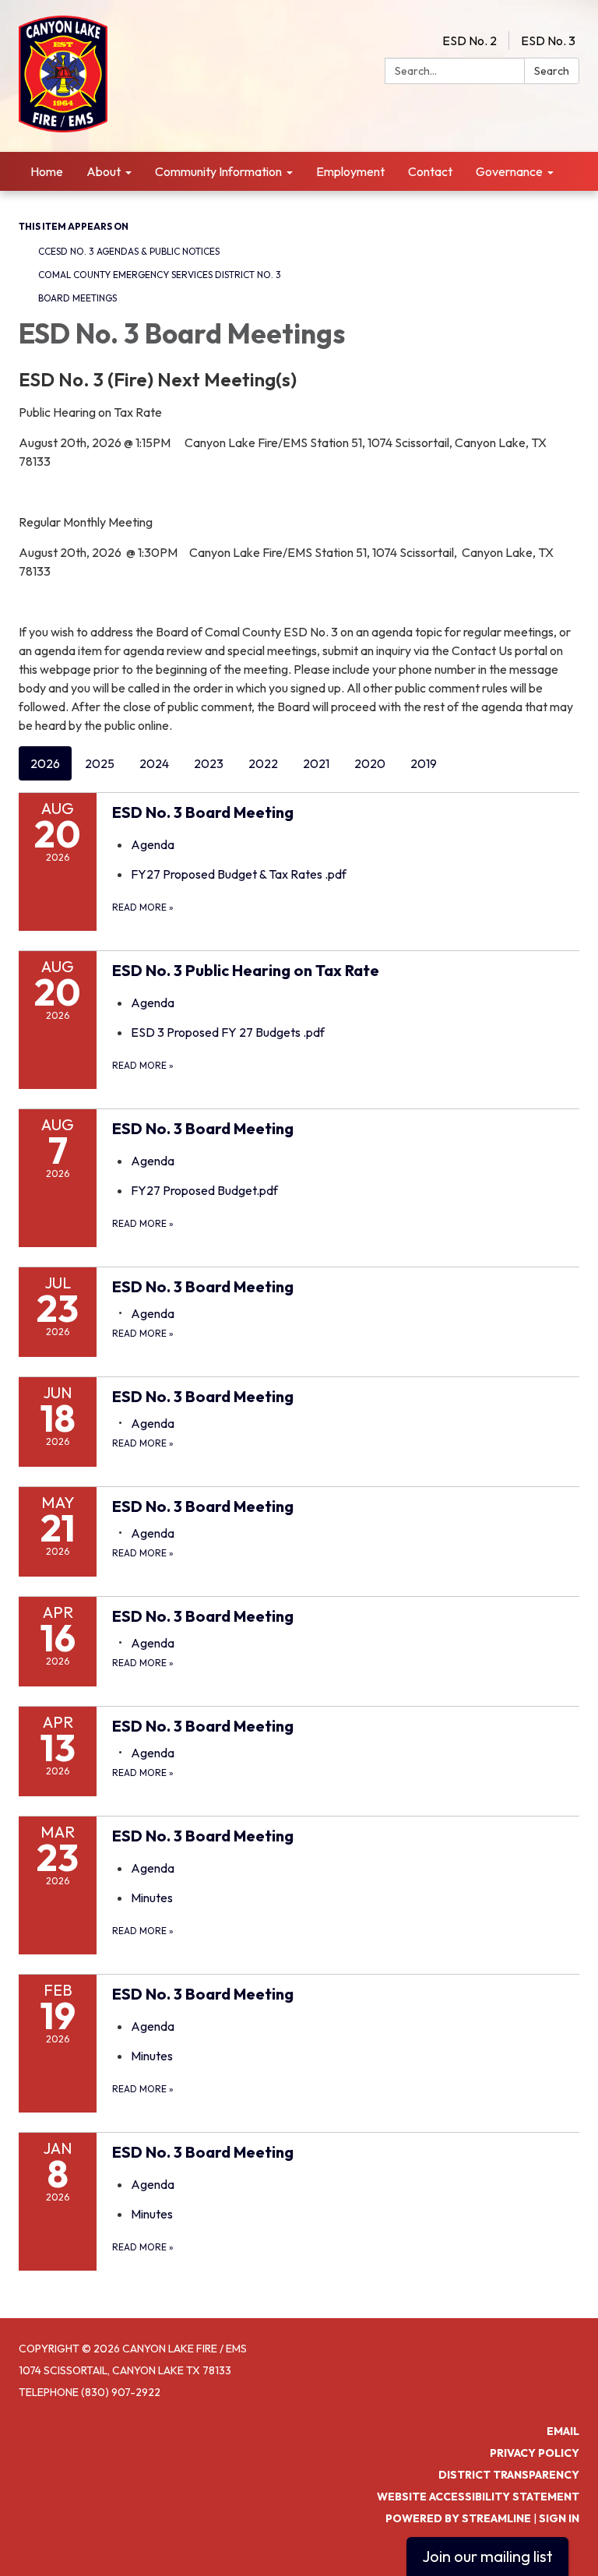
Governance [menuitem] (509, 171)
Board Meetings (77, 298)
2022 (263, 763)
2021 (316, 763)
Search (552, 71)
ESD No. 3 (548, 41)
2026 (45, 763)
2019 (424, 763)
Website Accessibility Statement (478, 2497)
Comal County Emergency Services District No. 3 (160, 275)
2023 (209, 763)
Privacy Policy (535, 2453)
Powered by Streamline (458, 2518)
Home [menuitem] (47, 171)
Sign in (559, 2518)
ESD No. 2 (470, 41)
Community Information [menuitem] (218, 171)
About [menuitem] (104, 171)
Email (563, 2431)
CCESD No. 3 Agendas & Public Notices (129, 251)
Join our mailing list (487, 2556)
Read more (143, 907)
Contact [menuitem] (430, 171)
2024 (154, 763)
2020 (370, 763)
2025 (100, 763)
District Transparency (509, 2475)
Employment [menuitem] (350, 171)
